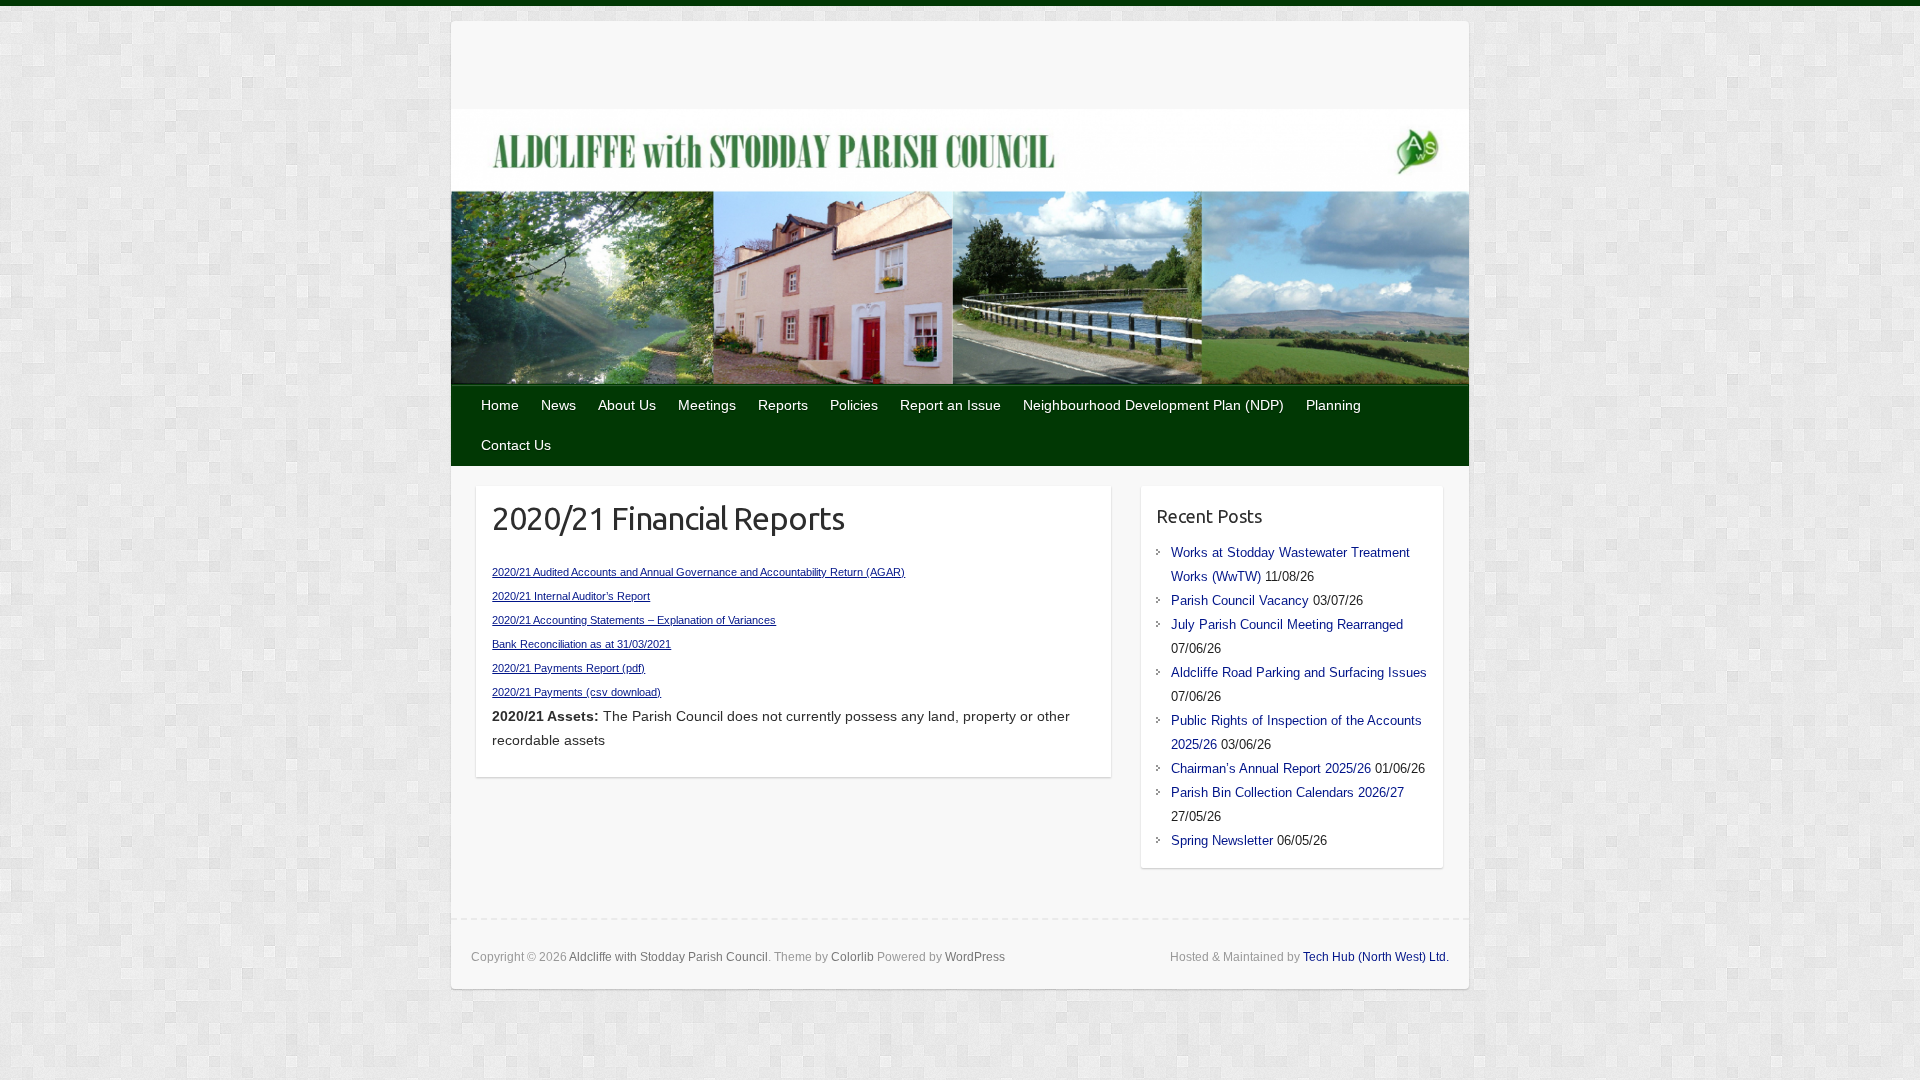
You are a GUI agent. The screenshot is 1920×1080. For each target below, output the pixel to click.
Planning (1333, 405)
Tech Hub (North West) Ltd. (1376, 957)
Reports (783, 405)
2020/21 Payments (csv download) (576, 692)
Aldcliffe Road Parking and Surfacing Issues (1299, 672)
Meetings (707, 405)
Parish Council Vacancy (1240, 600)
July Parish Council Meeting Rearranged (1287, 624)
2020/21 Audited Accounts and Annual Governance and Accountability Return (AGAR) (698, 572)
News (558, 405)
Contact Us (516, 445)
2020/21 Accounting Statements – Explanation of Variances (634, 620)
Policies (854, 405)
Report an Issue (950, 405)
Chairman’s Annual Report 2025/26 (1271, 768)
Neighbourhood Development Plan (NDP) (1153, 405)
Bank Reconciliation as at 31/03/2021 (581, 644)
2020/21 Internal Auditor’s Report (571, 596)
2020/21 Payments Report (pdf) (568, 668)
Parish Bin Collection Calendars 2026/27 (1287, 792)
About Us (627, 405)
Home (500, 405)
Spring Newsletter (1222, 840)
